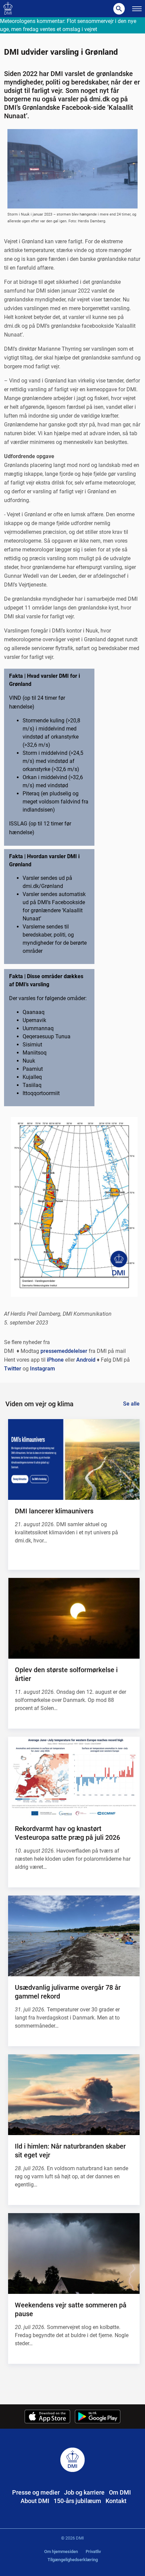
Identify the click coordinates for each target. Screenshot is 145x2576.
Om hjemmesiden (61, 2552)
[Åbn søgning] (119, 9)
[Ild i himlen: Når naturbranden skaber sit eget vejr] (74, 2095)
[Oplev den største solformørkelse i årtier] (74, 1618)
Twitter (13, 1369)
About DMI (35, 2501)
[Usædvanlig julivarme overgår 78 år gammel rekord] (74, 1936)
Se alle (131, 1404)
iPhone (55, 1360)
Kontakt (116, 2501)
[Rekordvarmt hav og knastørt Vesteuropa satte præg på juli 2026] (74, 1777)
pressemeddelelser (64, 1351)
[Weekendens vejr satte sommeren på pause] (74, 2253)
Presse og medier (36, 2492)
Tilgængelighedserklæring (73, 2560)
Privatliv (93, 2552)
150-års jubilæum (77, 2501)
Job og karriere (84, 2492)
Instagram (42, 1369)
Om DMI (120, 2492)
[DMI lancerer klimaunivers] (74, 1459)
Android (86, 1360)
